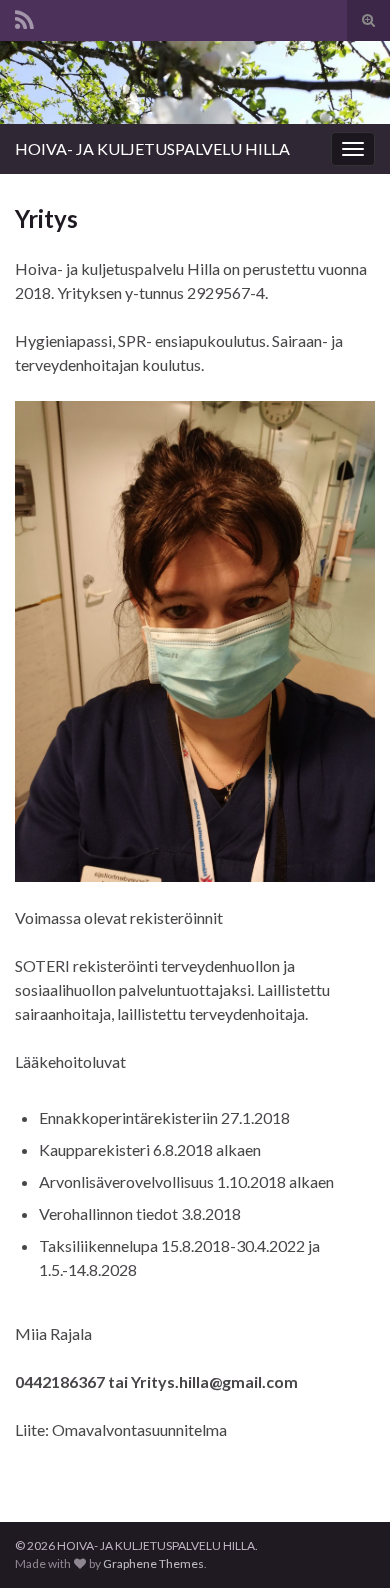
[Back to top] (345, 1543)
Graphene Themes (153, 1563)
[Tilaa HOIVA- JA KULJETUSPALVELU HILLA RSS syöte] (24, 16)
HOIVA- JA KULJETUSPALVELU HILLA (152, 148)
